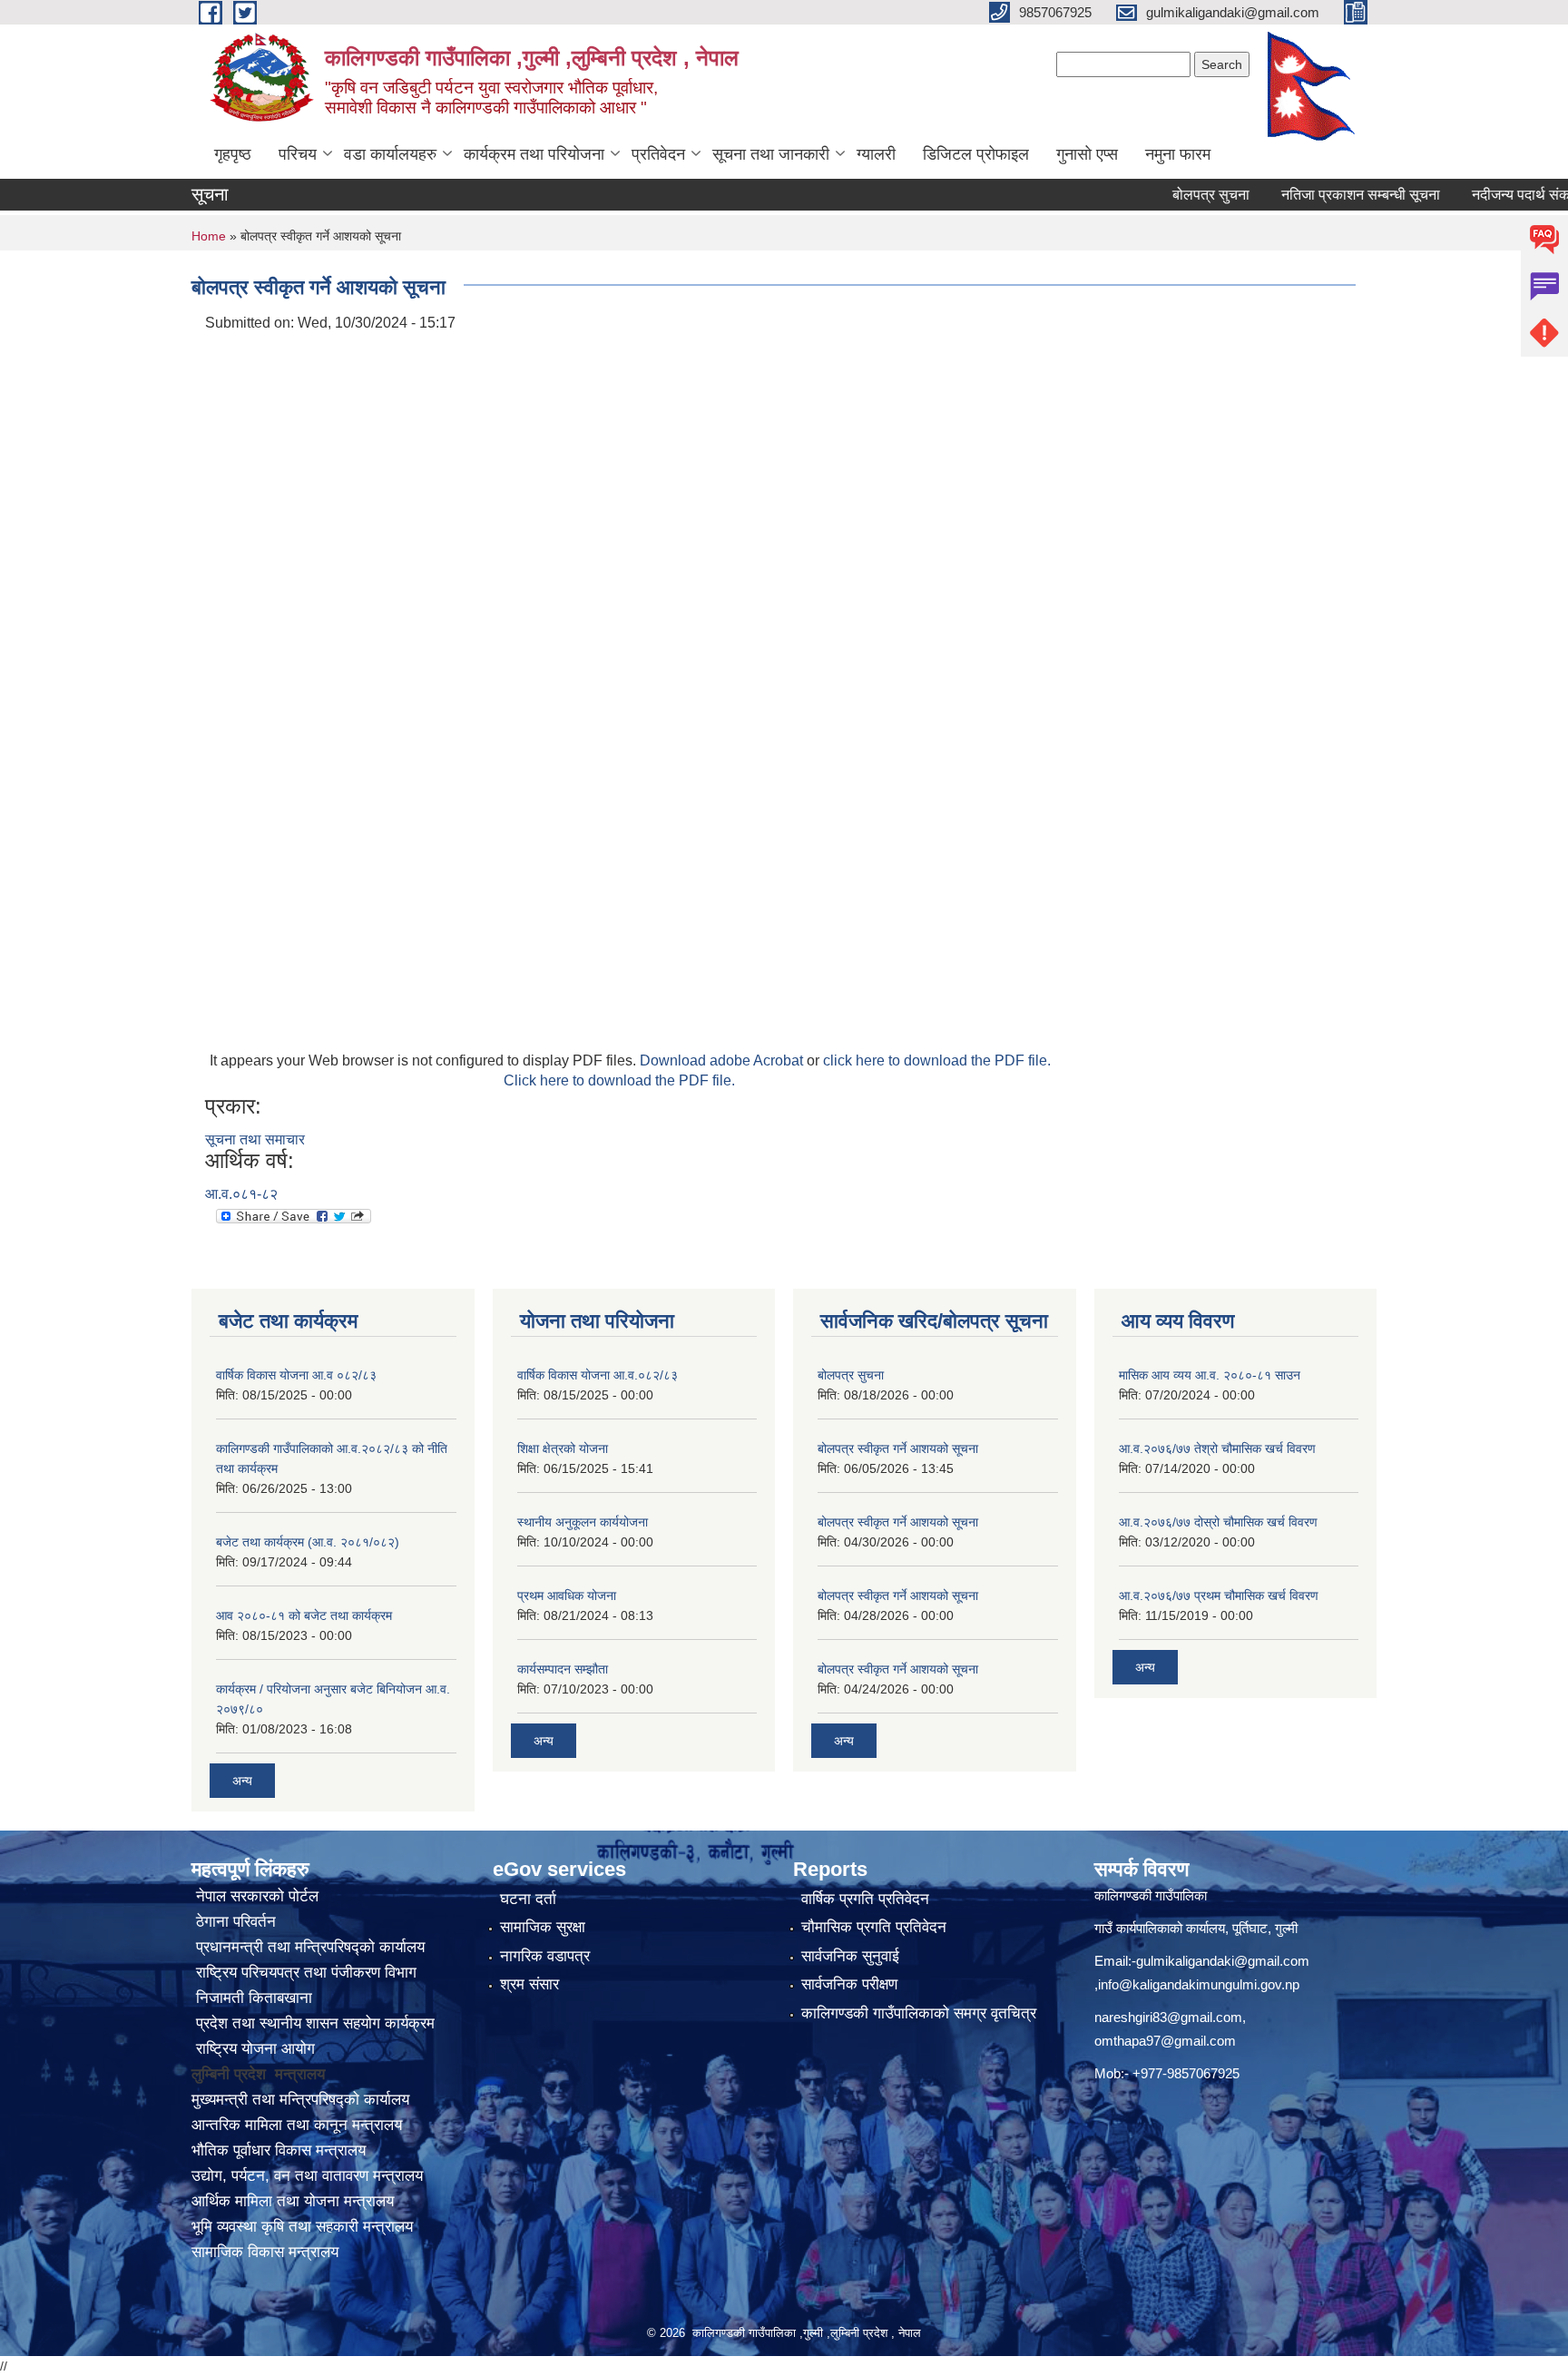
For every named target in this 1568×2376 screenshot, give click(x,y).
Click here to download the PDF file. (619, 1080)
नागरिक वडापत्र (545, 1956)
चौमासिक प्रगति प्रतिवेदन (874, 1927)
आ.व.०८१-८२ (241, 1194)
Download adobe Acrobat (723, 1060)
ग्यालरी (876, 154)
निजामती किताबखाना (252, 1998)
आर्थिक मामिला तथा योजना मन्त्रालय (293, 2201)
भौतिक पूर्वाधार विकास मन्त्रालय (279, 2150)
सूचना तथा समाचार (255, 1139)
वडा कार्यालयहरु (390, 154)
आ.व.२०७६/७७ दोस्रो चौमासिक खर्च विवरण (1218, 1522)
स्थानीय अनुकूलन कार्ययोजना (583, 1522)
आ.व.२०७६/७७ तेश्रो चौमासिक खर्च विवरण (1217, 1448)
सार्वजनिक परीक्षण (849, 1984)
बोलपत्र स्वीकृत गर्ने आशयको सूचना (898, 1448)
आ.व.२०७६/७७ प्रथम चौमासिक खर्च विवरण (1219, 1595)
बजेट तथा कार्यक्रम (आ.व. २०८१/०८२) (308, 1542)
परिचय (298, 154)
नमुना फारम (1178, 154)
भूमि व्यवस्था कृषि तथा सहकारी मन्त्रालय (302, 2227)
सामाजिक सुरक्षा (543, 1927)
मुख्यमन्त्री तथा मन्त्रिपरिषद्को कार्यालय (300, 2100)
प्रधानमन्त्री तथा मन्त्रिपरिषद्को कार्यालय (308, 1947)
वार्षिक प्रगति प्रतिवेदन (865, 1899)
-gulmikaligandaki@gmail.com (1220, 1961)
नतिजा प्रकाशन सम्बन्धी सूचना (1317, 195)
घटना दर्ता (528, 1899)
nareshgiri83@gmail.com (1168, 2017)
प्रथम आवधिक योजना (567, 1595)
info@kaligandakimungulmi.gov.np (1199, 1984)
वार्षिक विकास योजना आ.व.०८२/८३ (598, 1375)
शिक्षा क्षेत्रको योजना (563, 1448)
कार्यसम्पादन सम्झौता (563, 1669)
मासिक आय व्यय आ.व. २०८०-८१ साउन (1210, 1375)
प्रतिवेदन (658, 154)
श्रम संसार (529, 1984)
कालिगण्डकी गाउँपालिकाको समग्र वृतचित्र (919, 2013)
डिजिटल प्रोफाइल (976, 154)
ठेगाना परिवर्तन (234, 1922)
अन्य (242, 1781)
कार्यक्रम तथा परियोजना (534, 154)
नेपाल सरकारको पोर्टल (255, 1896)
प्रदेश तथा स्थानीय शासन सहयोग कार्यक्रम (313, 2023)
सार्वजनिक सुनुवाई (850, 1956)
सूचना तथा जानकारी (771, 154)
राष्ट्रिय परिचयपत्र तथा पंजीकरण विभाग (304, 1973)
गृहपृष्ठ (233, 154)
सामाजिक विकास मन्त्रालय (265, 2252)
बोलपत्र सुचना (1167, 195)
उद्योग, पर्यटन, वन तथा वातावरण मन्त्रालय (307, 2176)
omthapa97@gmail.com (1165, 2041)
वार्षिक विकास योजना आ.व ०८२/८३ (296, 1375)
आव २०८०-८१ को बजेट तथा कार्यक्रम (304, 1615)
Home (209, 236)
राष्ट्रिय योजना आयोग (253, 2049)
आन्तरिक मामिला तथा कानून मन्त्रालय (297, 2125)
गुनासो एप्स (1087, 154)
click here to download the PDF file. (937, 1060)
